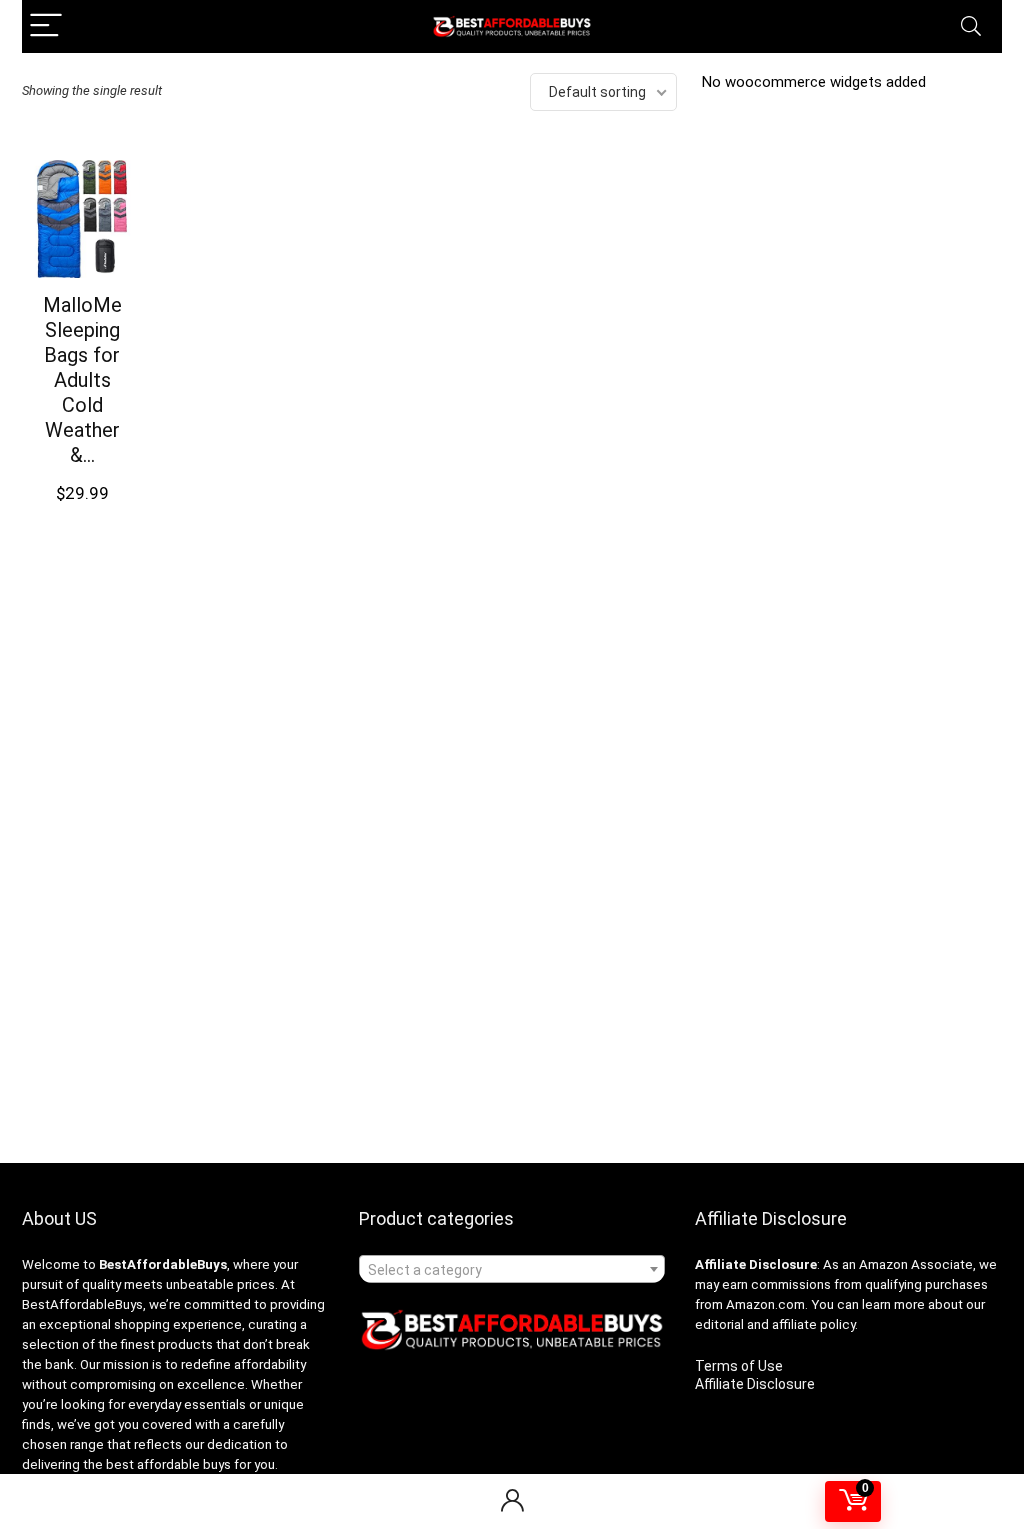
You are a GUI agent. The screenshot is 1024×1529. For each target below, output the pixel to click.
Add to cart (89, 505)
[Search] (971, 26)
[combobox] (512, 1269)
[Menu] (46, 26)
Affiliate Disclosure (755, 1384)
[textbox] (512, 1270)
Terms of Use (739, 1366)
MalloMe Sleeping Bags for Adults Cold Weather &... (82, 380)
